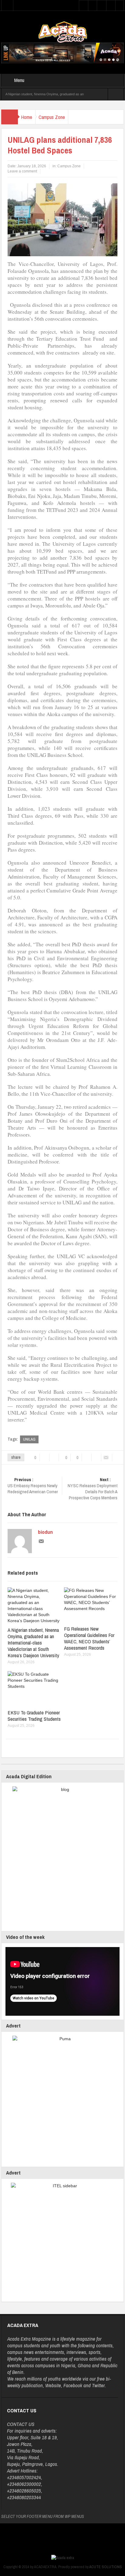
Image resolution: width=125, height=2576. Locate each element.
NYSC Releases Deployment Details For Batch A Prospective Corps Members (93, 1489)
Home (27, 117)
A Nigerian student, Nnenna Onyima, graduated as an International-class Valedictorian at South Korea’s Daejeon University (33, 1643)
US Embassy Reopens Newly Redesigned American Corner (33, 1486)
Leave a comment (22, 171)
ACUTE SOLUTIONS (106, 2567)
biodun (45, 1532)
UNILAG (29, 1439)
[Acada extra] (63, 32)
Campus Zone (52, 117)
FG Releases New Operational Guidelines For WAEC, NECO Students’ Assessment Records (89, 1638)
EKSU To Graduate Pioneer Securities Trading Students (34, 1716)
